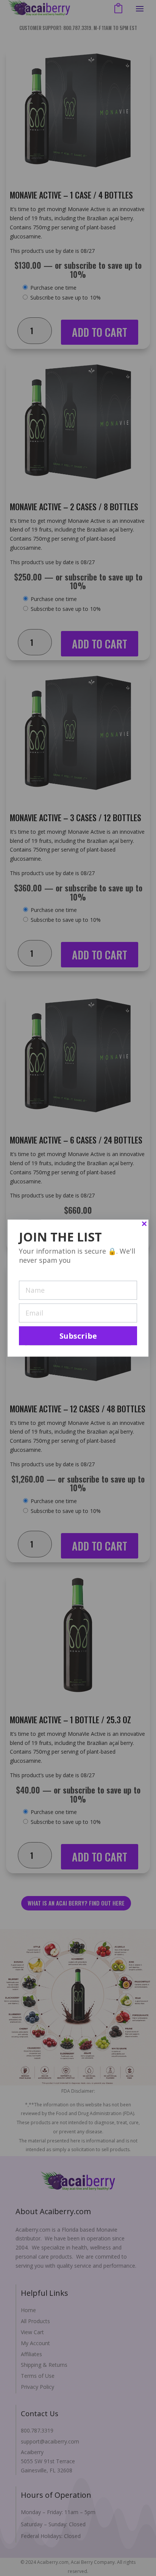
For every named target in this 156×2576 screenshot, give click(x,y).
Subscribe (78, 1336)
